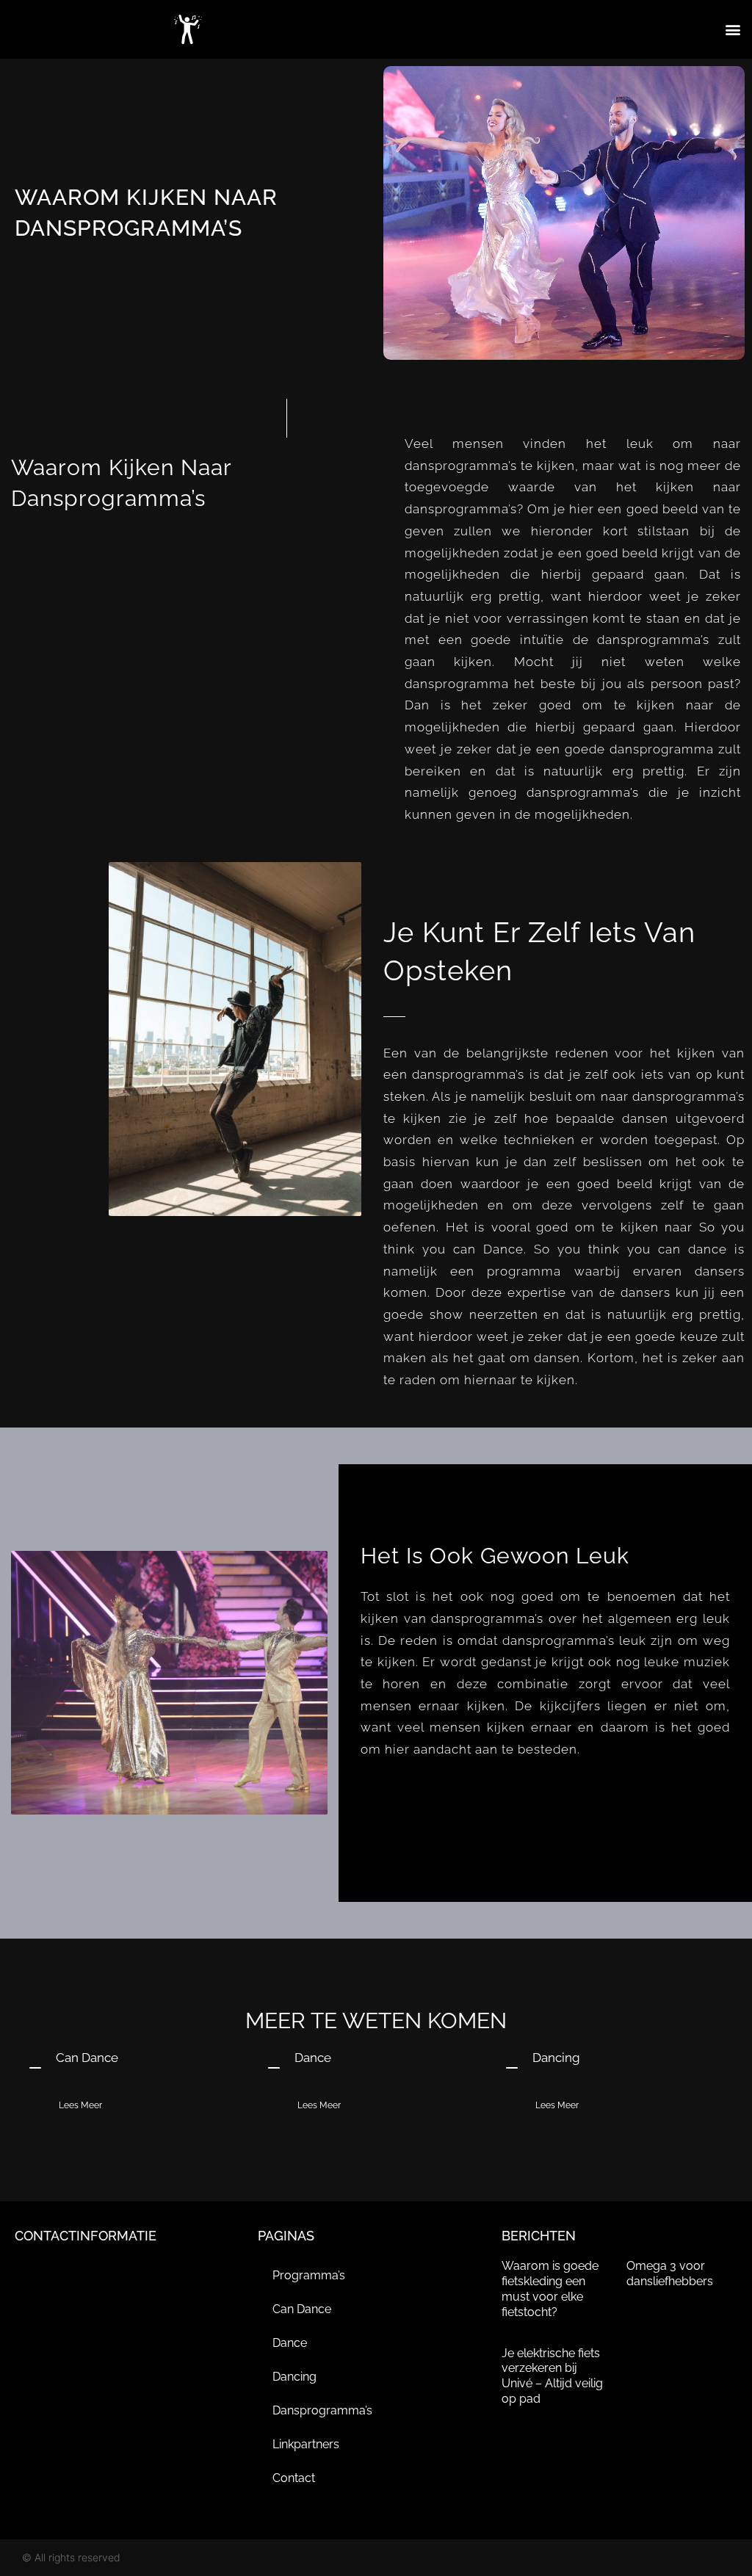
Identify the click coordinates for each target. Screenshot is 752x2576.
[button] (733, 30)
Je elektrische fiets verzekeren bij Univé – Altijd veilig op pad (552, 2376)
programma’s (309, 2275)
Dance (290, 2343)
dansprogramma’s (322, 2410)
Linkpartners (306, 2444)
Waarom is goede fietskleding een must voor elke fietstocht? (550, 2289)
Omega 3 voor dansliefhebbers (670, 2273)
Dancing (294, 2377)
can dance (302, 2309)
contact (294, 2478)
